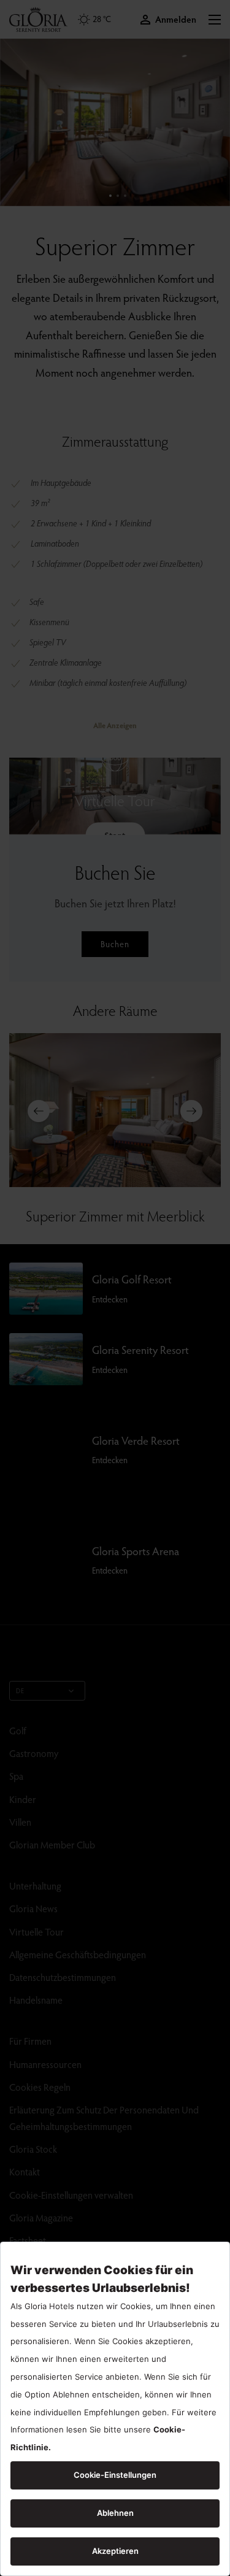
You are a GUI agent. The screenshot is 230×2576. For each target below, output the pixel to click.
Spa (16, 1776)
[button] (215, 20)
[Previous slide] (39, 1111)
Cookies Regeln (40, 2087)
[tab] (110, 196)
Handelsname (36, 2000)
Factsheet (28, 2240)
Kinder (23, 1799)
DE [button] (20, 1690)
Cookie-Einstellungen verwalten (71, 2195)
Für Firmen (30, 2041)
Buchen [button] (115, 944)
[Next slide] (191, 1111)
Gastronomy (34, 1753)
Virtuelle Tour (36, 1932)
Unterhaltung (35, 1886)
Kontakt (25, 2171)
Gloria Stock (33, 2149)
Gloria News (33, 1908)
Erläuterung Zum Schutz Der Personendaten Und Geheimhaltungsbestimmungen (104, 2118)
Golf (18, 1730)
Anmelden (176, 19)
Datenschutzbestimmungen (63, 1977)
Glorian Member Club (52, 1844)
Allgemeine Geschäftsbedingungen (78, 1954)
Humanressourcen (45, 2064)
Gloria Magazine (41, 2217)
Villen (20, 1822)
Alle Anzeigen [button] (115, 725)
